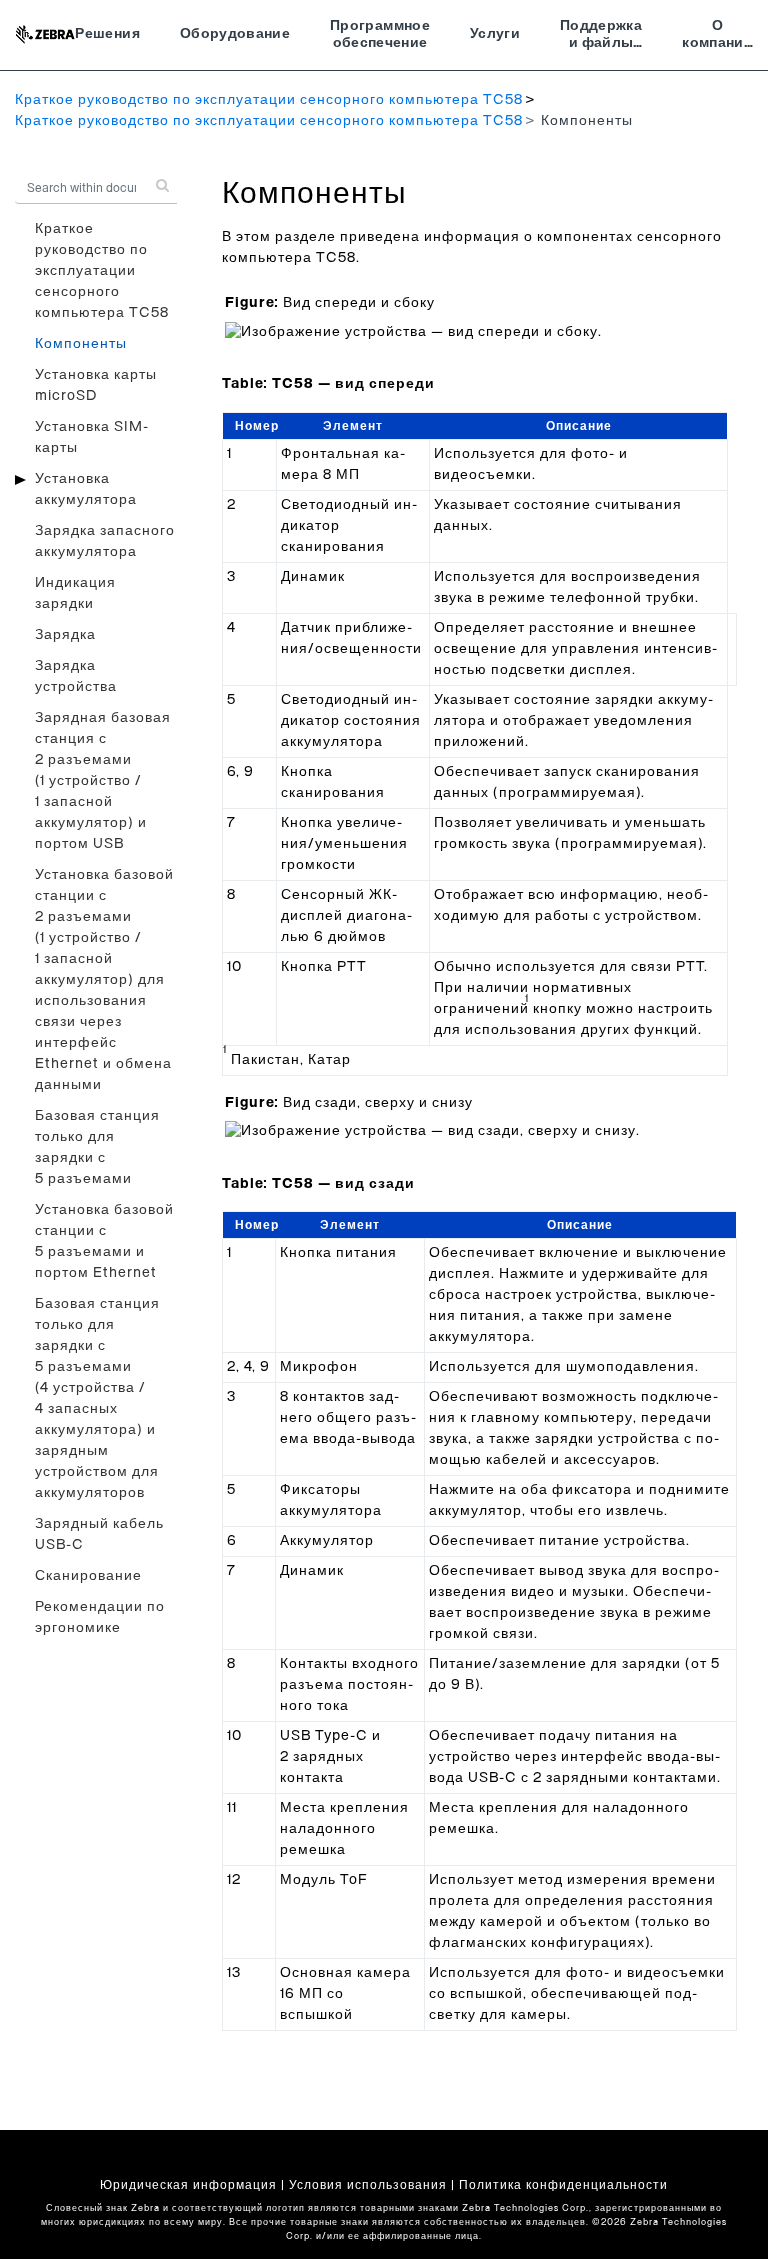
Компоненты (81, 344)
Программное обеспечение (380, 35)
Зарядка (65, 635)
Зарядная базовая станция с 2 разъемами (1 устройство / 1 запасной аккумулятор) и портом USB (103, 781)
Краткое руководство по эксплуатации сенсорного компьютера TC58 (269, 100)
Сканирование (88, 1576)
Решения (107, 34)
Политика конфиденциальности (563, 2185)
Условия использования (368, 2185)
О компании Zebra (717, 37)
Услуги (495, 34)
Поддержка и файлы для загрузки (601, 37)
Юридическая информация (188, 2185)
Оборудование (235, 34)
